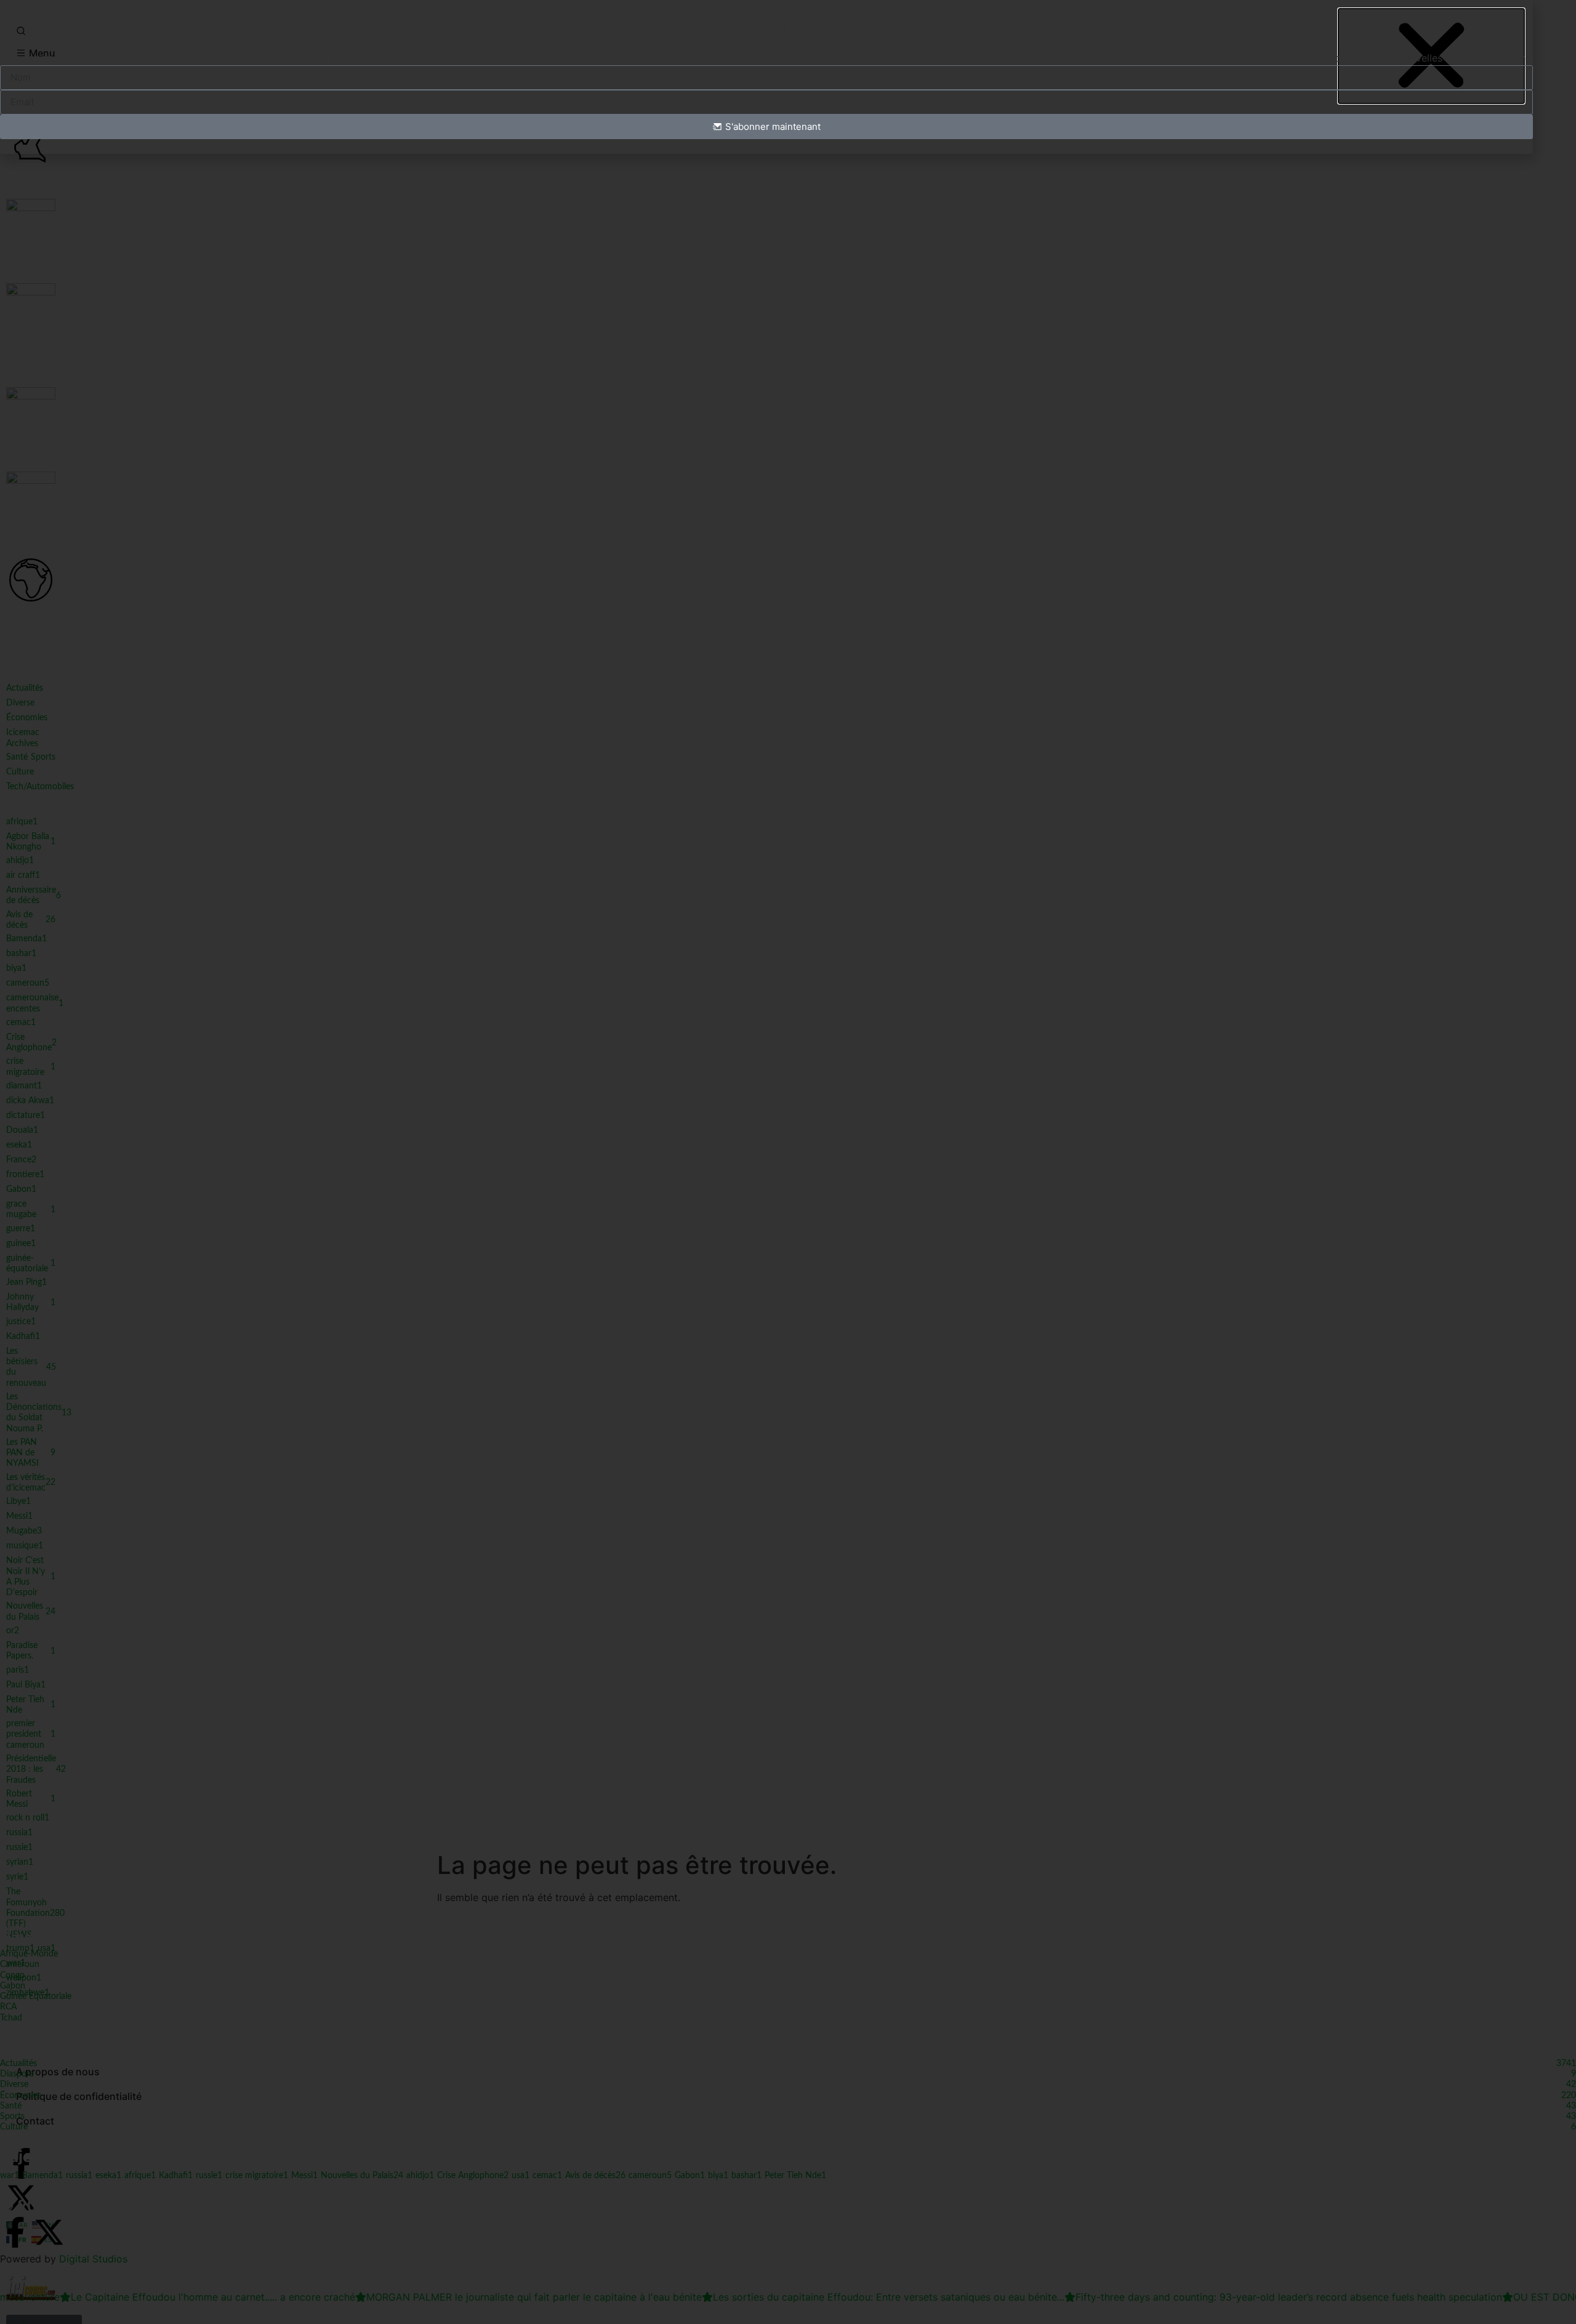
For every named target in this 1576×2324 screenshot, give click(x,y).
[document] (788, 1162)
